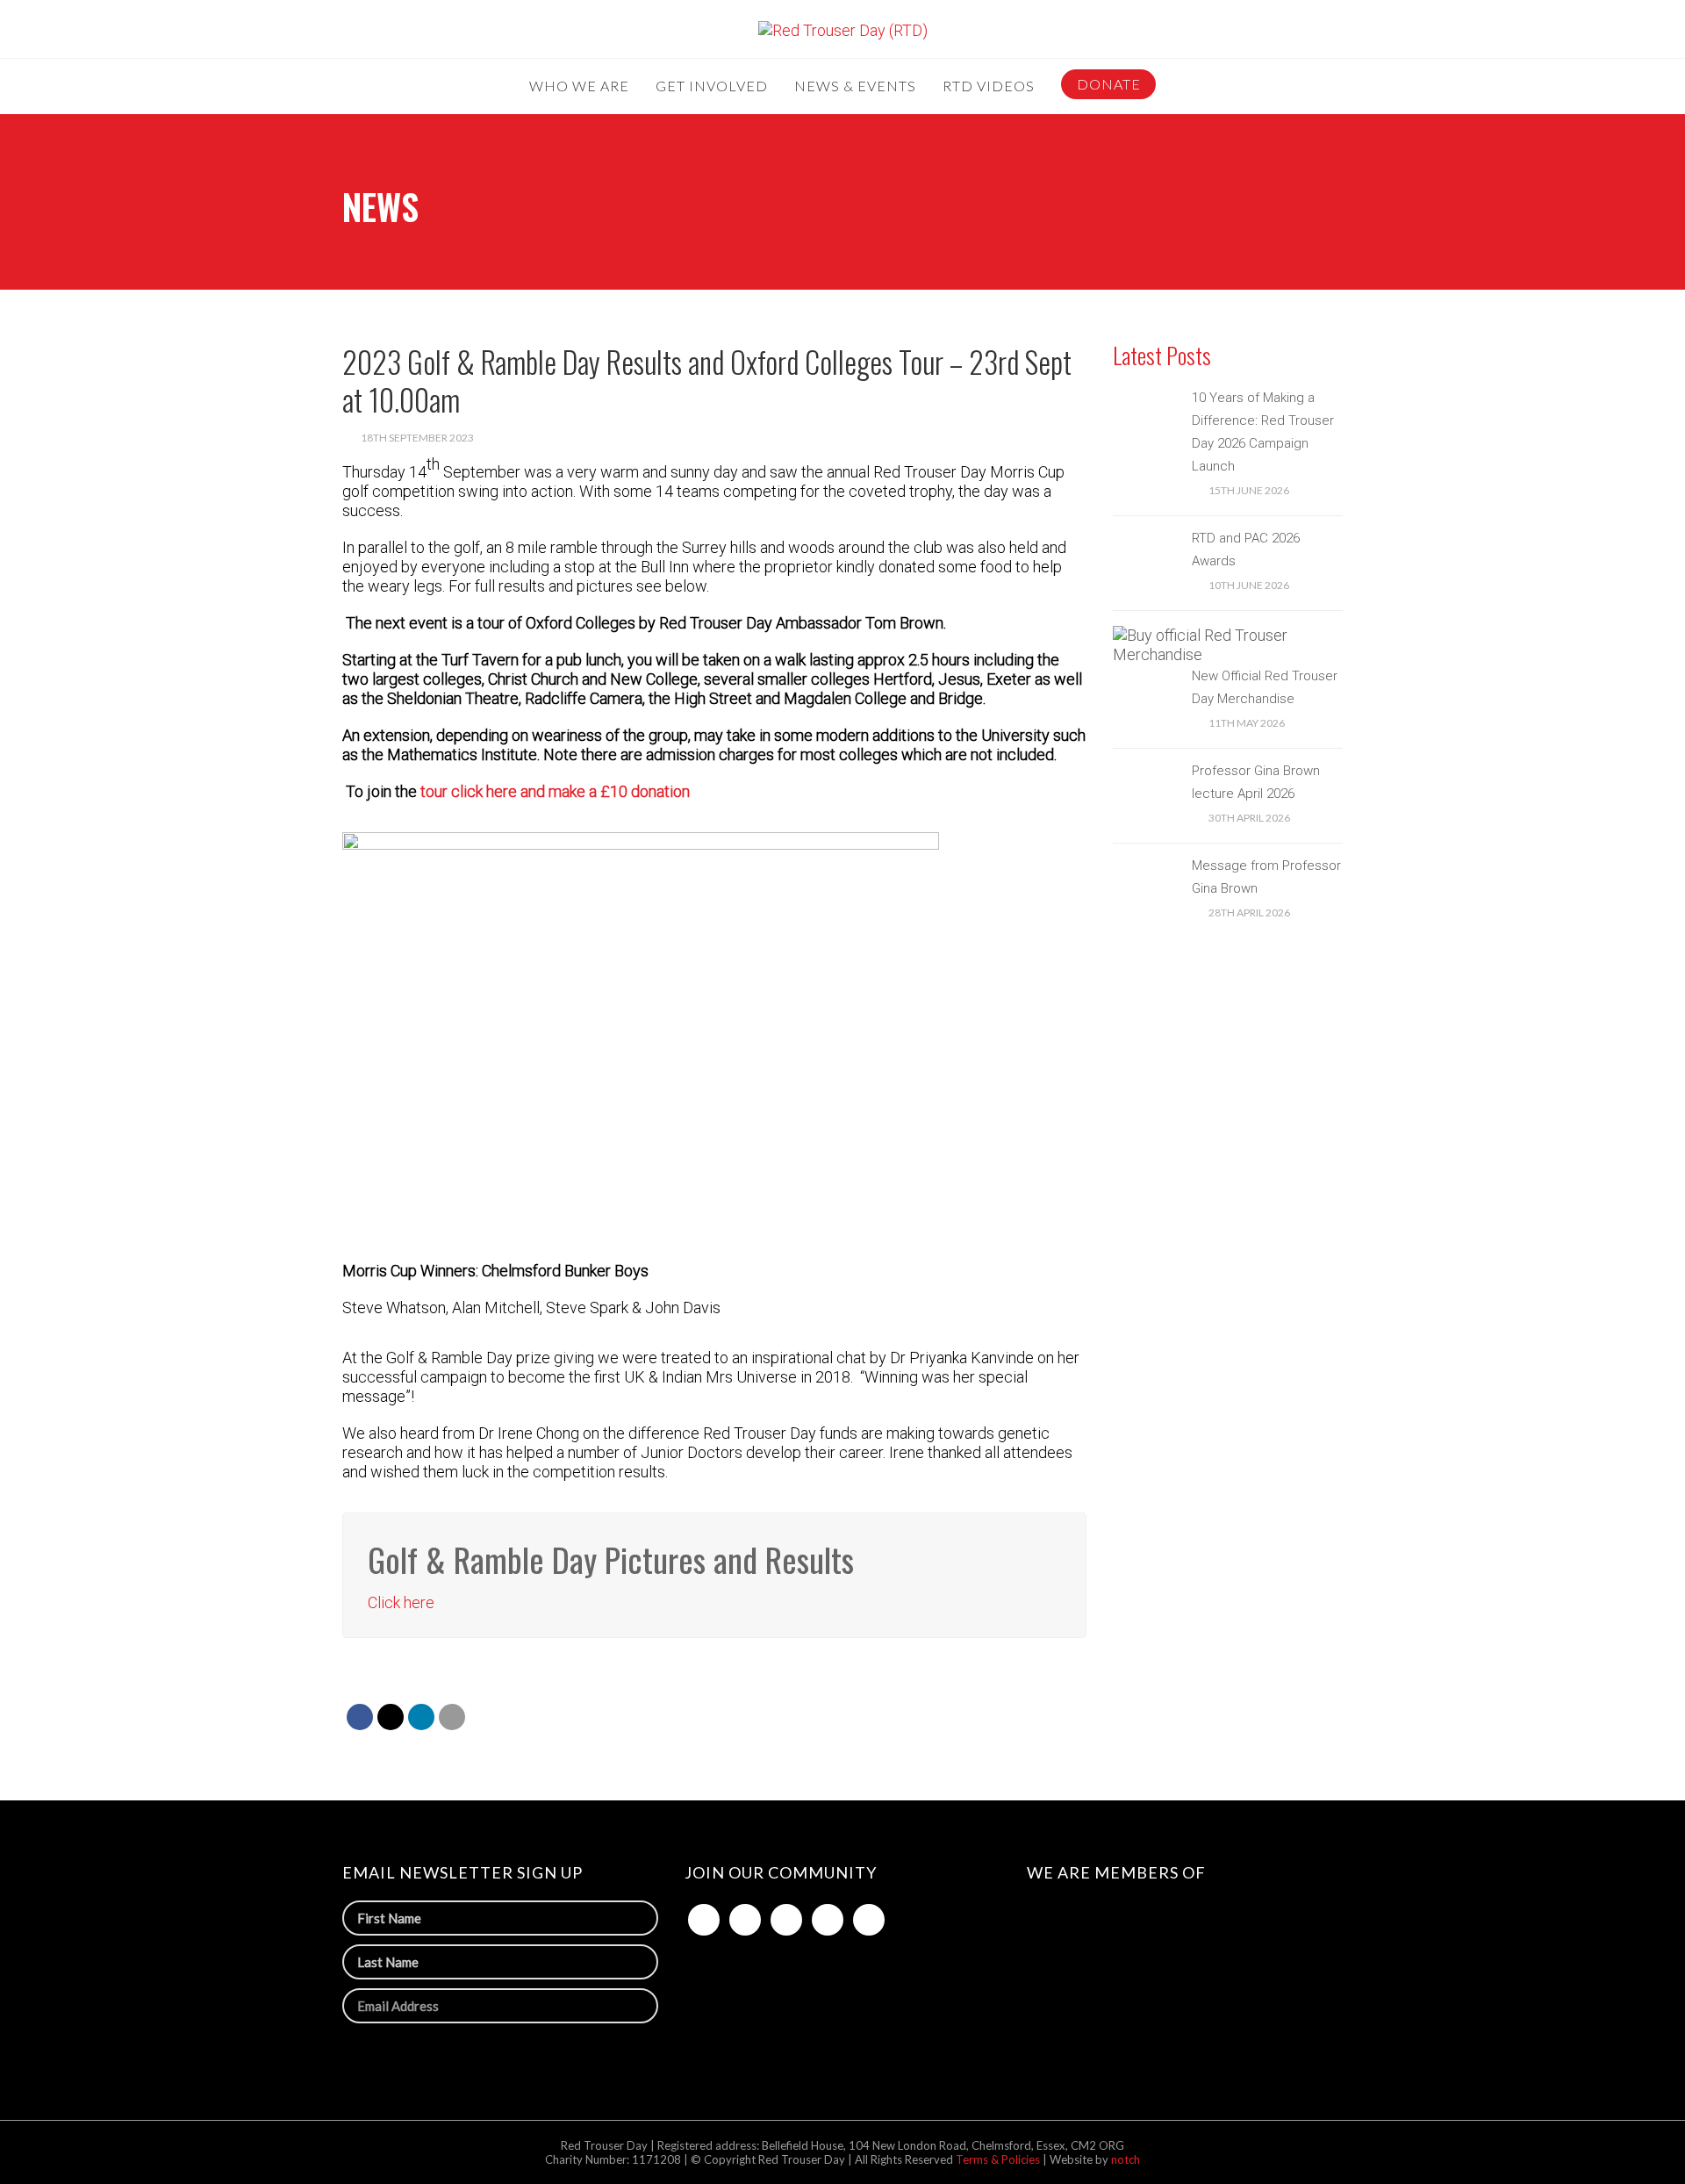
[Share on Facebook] (360, 1717)
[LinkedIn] (786, 1920)
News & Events (855, 86)
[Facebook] (704, 1920)
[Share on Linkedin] (421, 1717)
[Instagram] (828, 1920)
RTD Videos (989, 86)
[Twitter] (745, 1920)
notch (1126, 2159)
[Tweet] (391, 1717)
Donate (1109, 84)
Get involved (712, 86)
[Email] (452, 1717)
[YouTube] (869, 1920)
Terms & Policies (999, 2159)
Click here (401, 1602)
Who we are (579, 86)
